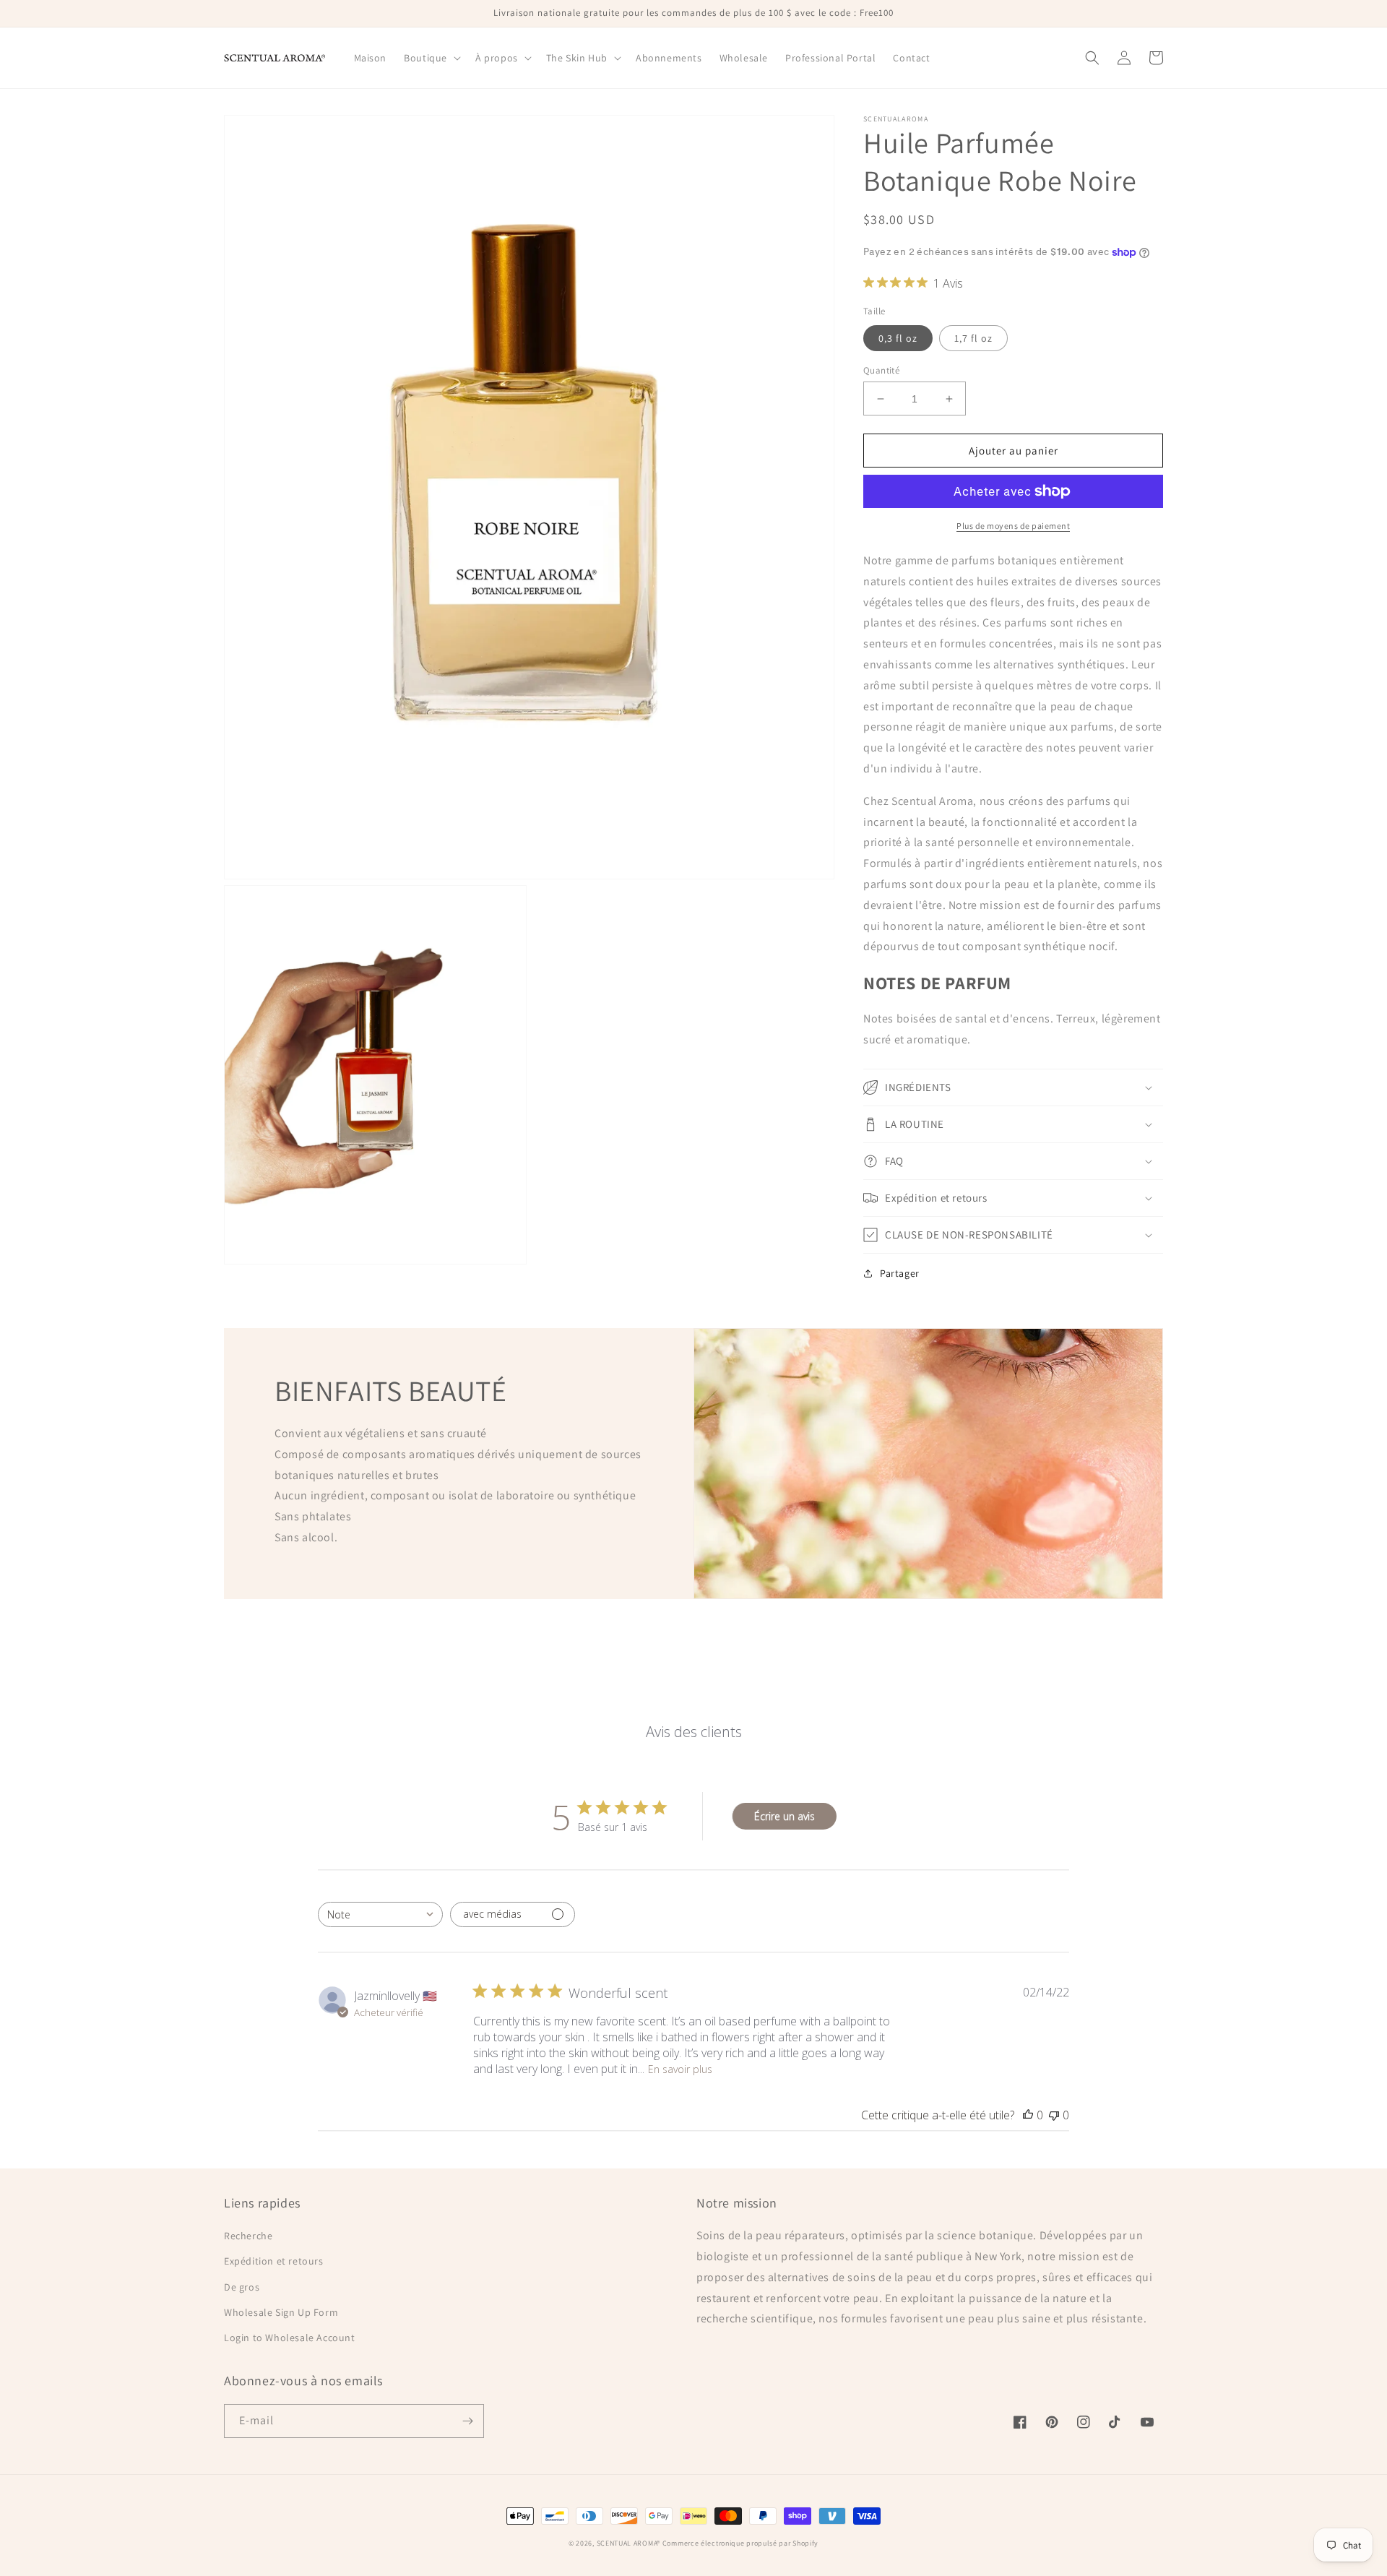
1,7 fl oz (973, 338)
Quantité (881, 370)
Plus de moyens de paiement (1013, 526)
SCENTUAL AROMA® (630, 2543)
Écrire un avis (785, 1816)
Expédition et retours (274, 2261)
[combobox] (380, 1914)
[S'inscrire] (467, 2421)
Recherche (248, 2236)
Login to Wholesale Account (290, 2338)
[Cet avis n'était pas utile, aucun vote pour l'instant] (1054, 2115)
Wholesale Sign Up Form (281, 2312)
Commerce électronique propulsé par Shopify (740, 2543)
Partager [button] (900, 1273)
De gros (242, 2287)
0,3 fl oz (898, 338)
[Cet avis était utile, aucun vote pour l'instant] (1028, 2115)
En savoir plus (680, 2069)
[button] (431, 58)
